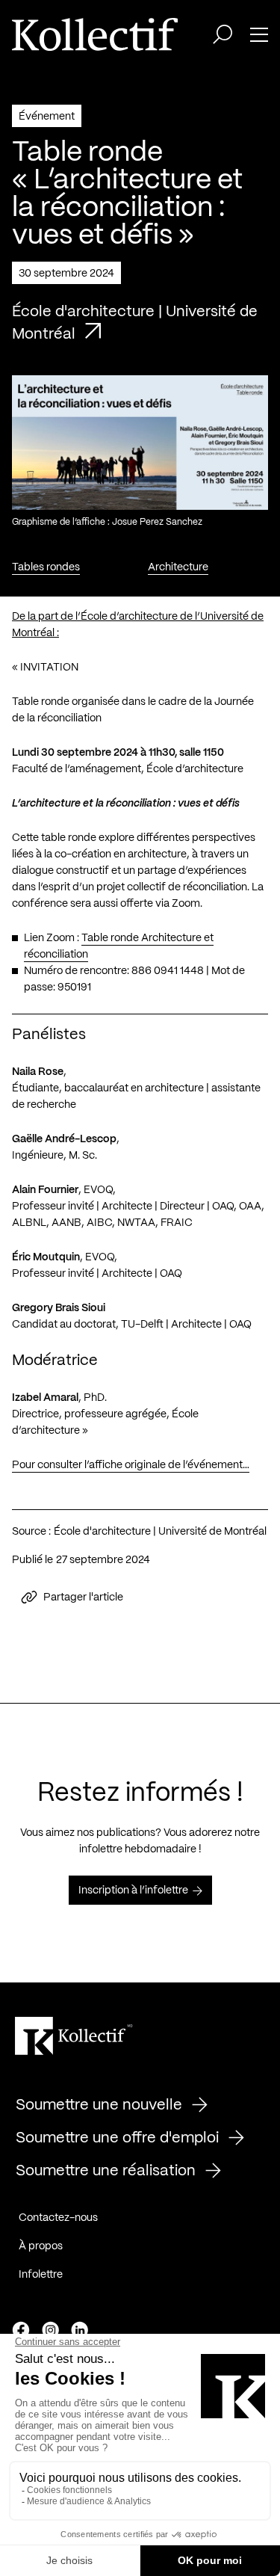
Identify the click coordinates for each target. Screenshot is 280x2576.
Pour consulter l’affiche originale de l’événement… (131, 1465)
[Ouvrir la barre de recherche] (223, 34)
